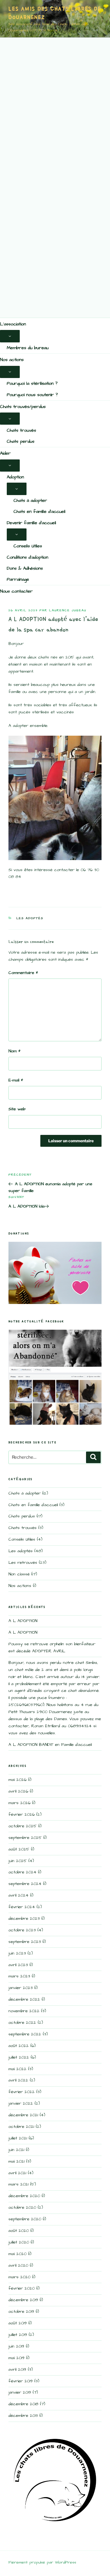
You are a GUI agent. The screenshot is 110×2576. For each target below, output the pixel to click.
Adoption (15, 477)
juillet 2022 (19, 2057)
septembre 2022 (25, 2034)
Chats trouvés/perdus (23, 407)
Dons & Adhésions (25, 568)
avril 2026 (18, 1791)
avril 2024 (18, 1895)
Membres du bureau (28, 348)
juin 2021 (16, 2150)
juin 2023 (17, 1953)
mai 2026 (17, 1780)
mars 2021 (18, 2184)
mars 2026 (19, 1803)
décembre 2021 (23, 2115)
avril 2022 (18, 2080)
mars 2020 (19, 2277)
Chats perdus (21, 441)
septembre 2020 (25, 2219)
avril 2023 (18, 1965)
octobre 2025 (23, 1826)
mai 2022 (17, 2069)
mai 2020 (17, 2254)
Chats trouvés (21, 430)
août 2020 (19, 2231)
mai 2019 (16, 2358)
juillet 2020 (19, 2242)
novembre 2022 (24, 2011)
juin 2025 (18, 1861)
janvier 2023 (21, 1988)
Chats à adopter (30, 500)
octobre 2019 (21, 2312)
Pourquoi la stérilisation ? (32, 383)
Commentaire (23, 973)
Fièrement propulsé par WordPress (42, 2562)
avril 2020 (18, 2265)
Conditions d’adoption (27, 557)
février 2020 (22, 2288)
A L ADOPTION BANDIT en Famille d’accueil (50, 1745)
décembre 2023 (24, 1918)
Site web (17, 1109)
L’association (13, 324)
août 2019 (18, 2323)
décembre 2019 (23, 2300)
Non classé (19, 1574)
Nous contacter (16, 591)
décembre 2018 (23, 2404)
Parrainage (18, 579)
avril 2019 (17, 2369)
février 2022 (22, 2092)
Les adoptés (30, 918)
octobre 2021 (21, 2127)
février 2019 (21, 2381)
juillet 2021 (18, 2138)
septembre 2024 (25, 1884)
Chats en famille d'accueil (33, 1505)
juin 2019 (16, 2346)
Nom (15, 1051)
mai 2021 (16, 2161)
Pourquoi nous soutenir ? (32, 395)
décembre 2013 (23, 2416)
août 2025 (19, 1849)
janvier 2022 (21, 2103)
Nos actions (12, 360)
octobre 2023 (22, 1930)
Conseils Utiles (28, 546)
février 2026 (22, 1814)
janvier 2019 (20, 2392)
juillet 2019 (18, 2335)
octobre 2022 (22, 2023)
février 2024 (22, 1907)
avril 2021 (17, 2173)
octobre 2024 (22, 1872)
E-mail (16, 1080)
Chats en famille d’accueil (39, 511)
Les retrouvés (23, 1563)
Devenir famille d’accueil (31, 523)
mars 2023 (19, 1976)
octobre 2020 (22, 2207)
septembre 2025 (25, 1838)
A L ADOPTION (23, 1621)
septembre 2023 (25, 1942)
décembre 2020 (24, 2196)
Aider (5, 453)
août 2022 (19, 2046)
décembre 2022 (24, 1999)
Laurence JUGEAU (68, 610)
